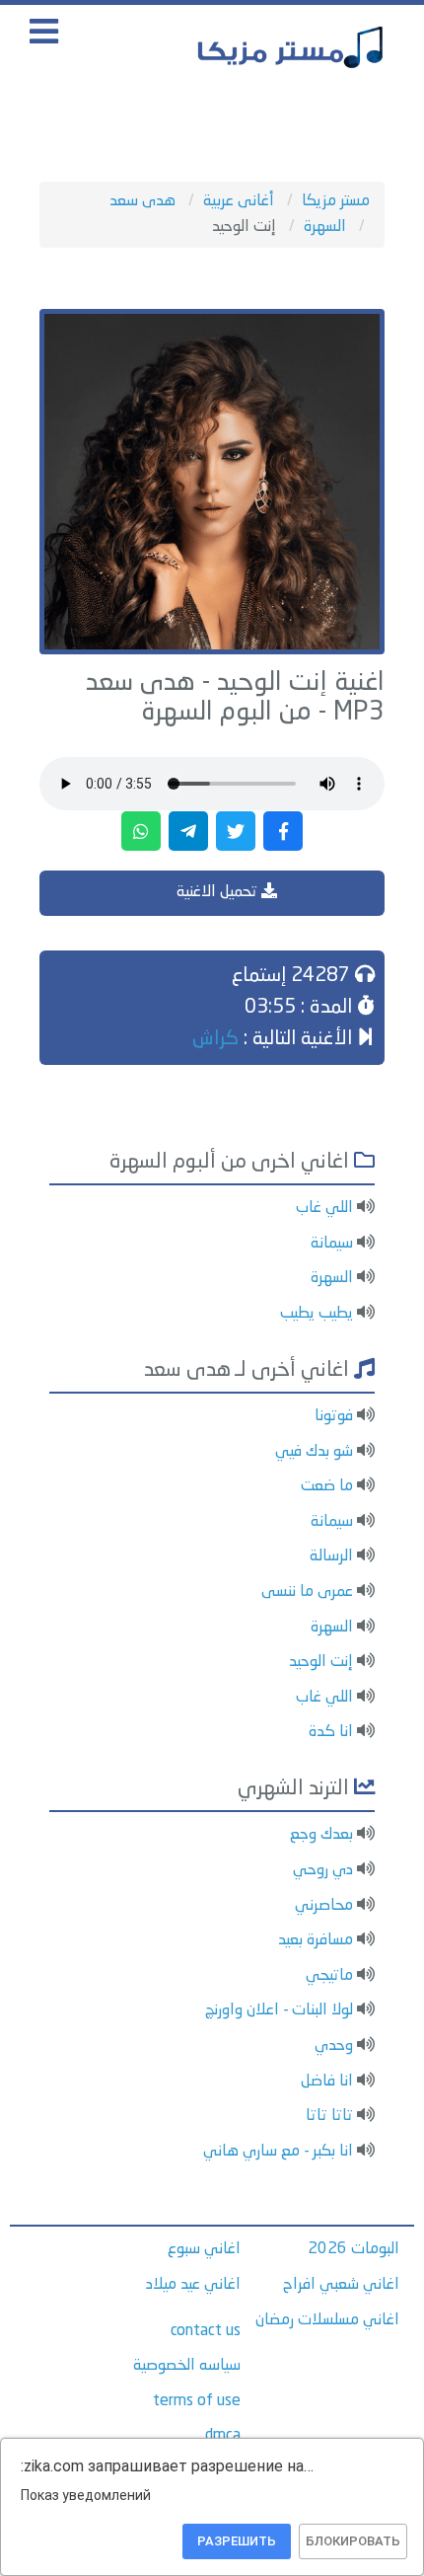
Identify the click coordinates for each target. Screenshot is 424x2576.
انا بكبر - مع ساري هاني (278, 2152)
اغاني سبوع (204, 2249)
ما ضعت (327, 1486)
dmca (223, 2436)
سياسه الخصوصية (187, 2366)
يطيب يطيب (317, 1314)
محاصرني (324, 1906)
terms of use (197, 2401)
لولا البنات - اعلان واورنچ (279, 2010)
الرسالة (331, 1556)
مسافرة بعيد (316, 1940)
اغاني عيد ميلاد (193, 2285)
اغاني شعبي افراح (341, 2285)
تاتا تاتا (329, 2116)
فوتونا (334, 1416)
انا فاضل (327, 2082)
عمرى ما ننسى (307, 1592)
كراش (215, 1039)
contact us (206, 2331)
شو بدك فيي (314, 1452)
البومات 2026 (353, 2249)
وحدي (334, 2046)
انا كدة (331, 1732)
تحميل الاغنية (219, 892)
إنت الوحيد (321, 1662)
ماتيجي (329, 1976)
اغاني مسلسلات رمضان (327, 2320)
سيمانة (332, 1244)
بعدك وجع (321, 1835)
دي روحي (323, 1870)
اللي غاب (324, 1208)
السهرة (332, 1278)
